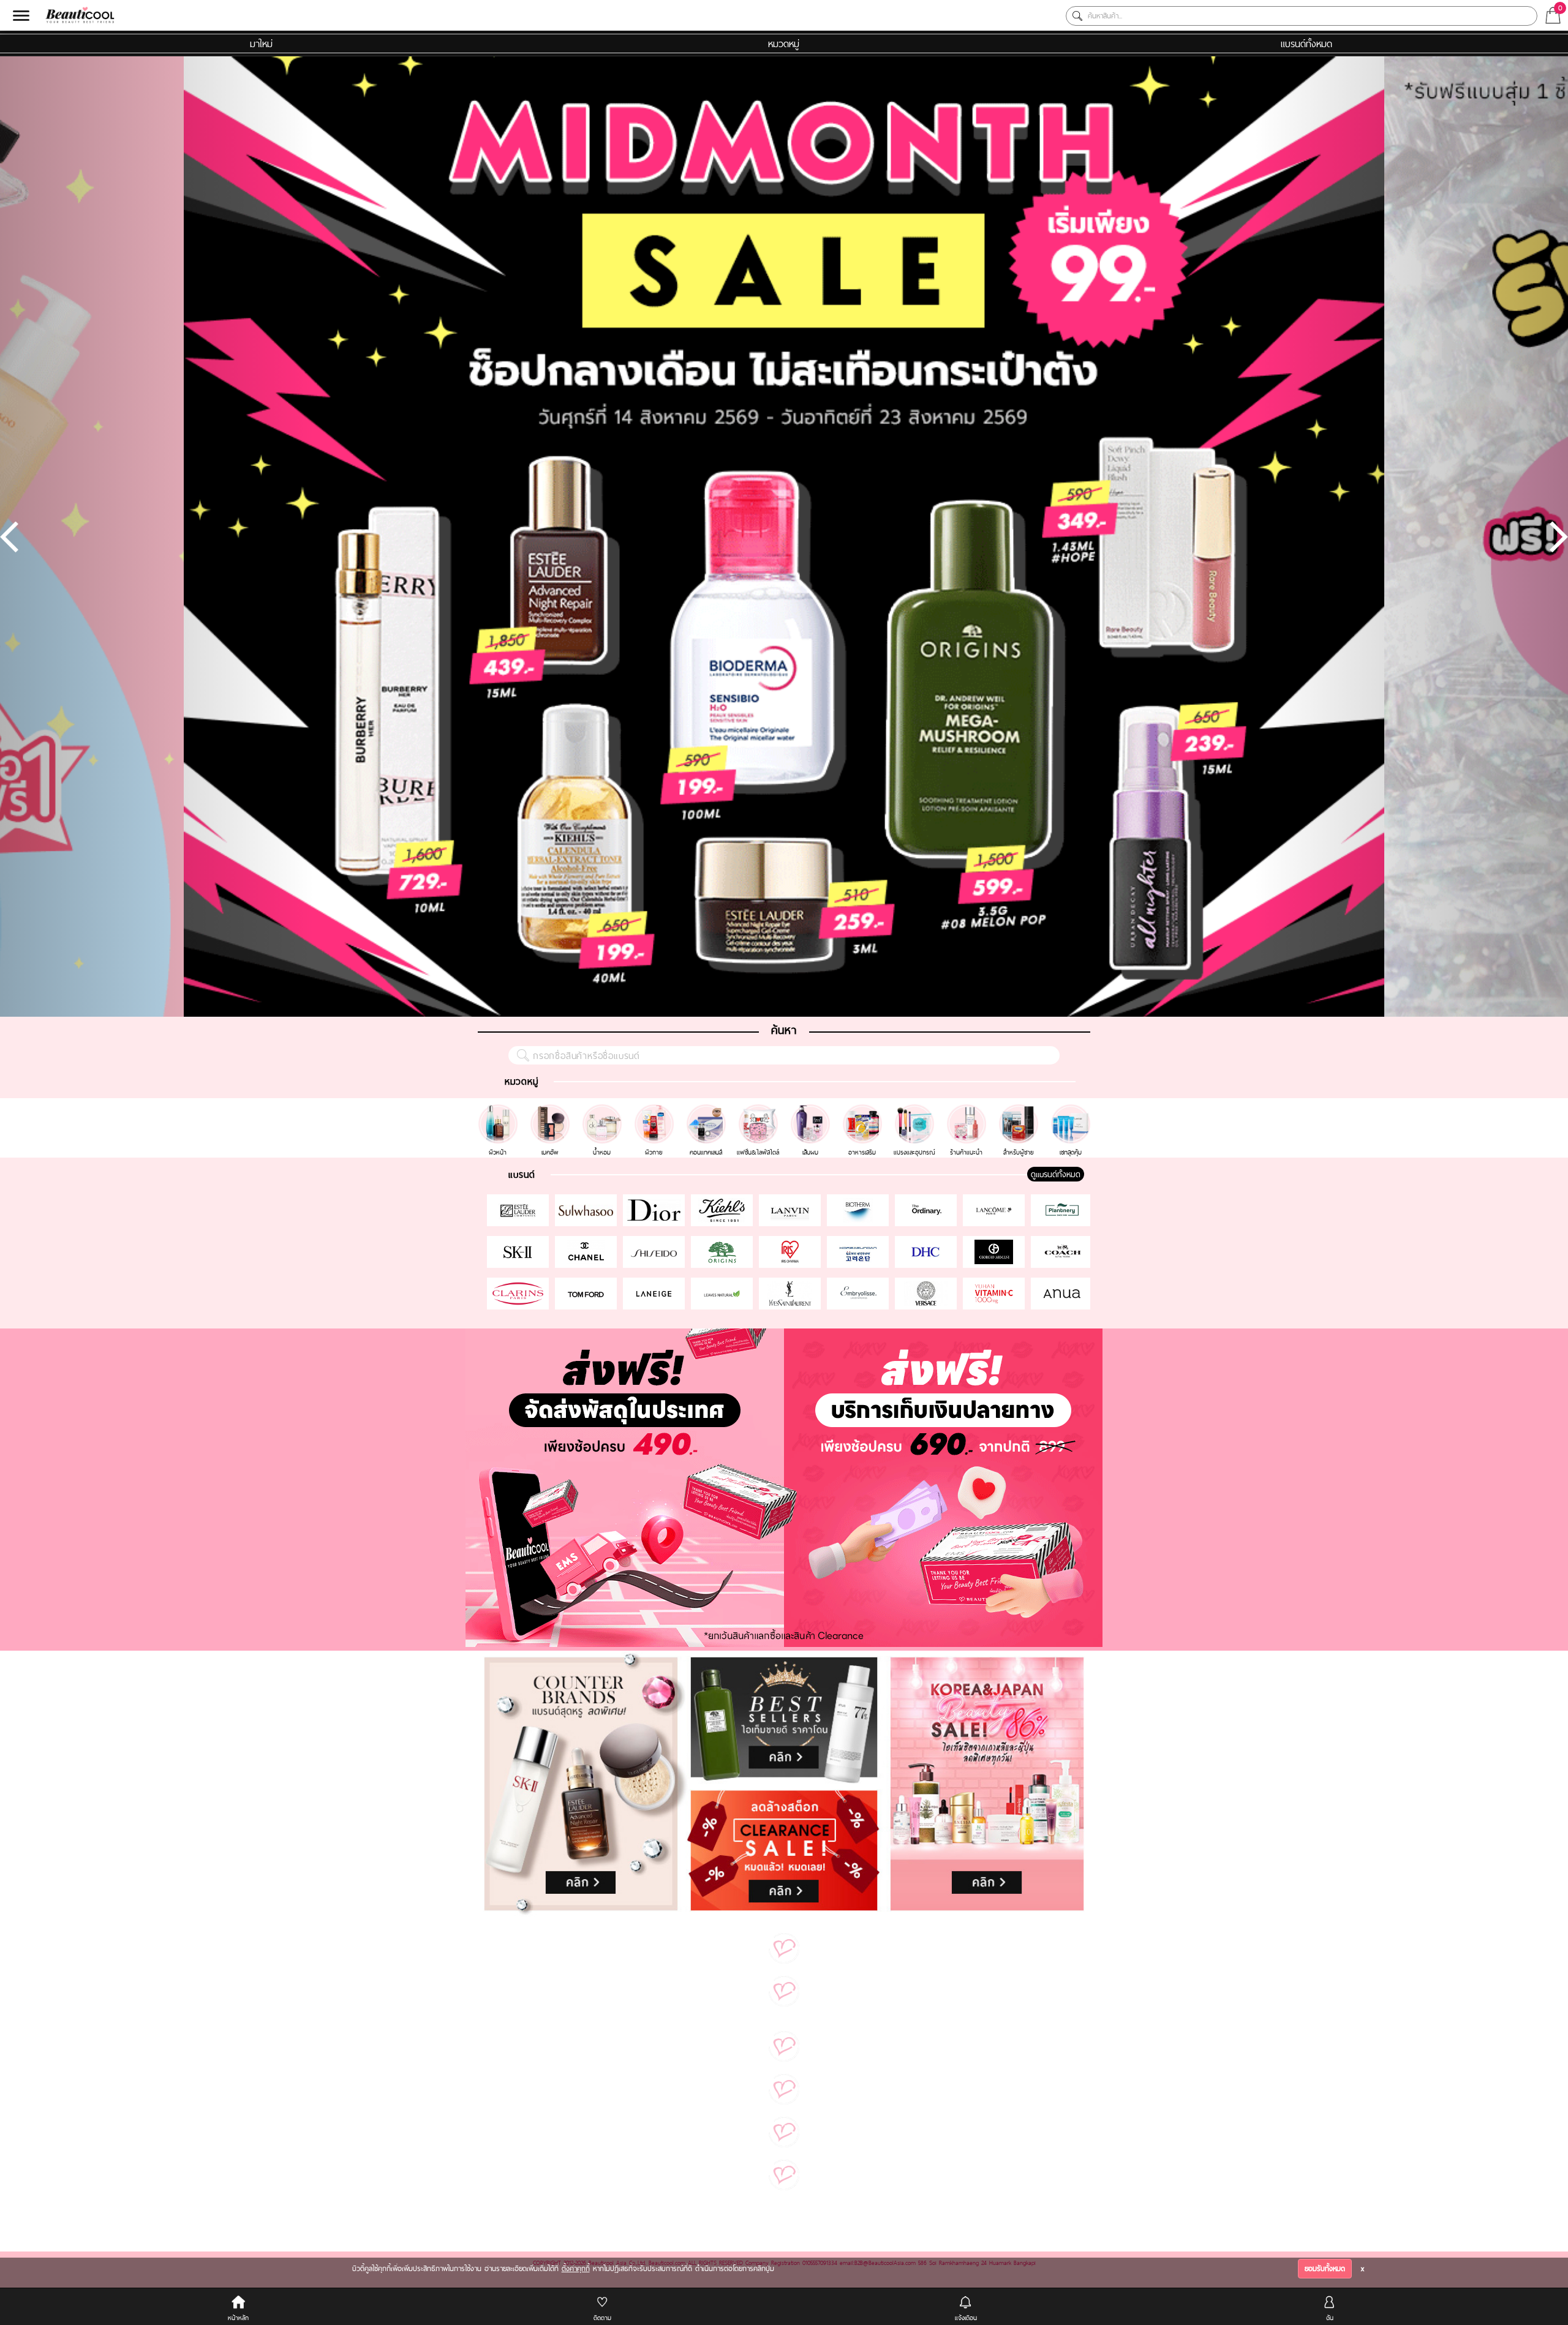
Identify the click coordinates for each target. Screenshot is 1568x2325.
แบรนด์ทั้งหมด (1306, 43)
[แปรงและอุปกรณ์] (916, 1110)
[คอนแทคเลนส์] (708, 1110)
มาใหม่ (261, 43)
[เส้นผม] (812, 1110)
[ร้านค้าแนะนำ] (968, 1110)
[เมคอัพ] (552, 1110)
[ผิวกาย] (656, 1110)
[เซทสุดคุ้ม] (1071, 1110)
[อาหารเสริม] (864, 1110)
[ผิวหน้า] (499, 1110)
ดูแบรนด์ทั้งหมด (1056, 1174)
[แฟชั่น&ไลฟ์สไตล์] (760, 1110)
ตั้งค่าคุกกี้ (576, 2269)
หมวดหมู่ (784, 43)
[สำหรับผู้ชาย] (1020, 1110)
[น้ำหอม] (604, 1110)
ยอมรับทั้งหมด (1325, 2269)
